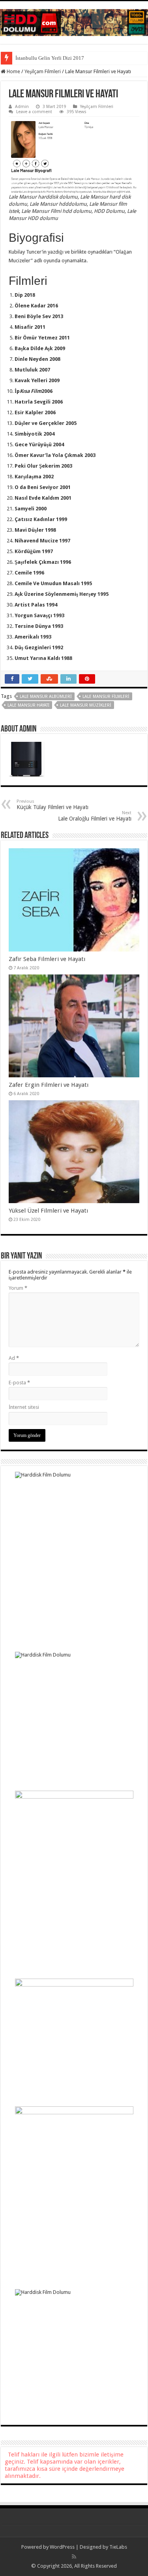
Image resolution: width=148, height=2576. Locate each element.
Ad (14, 1358)
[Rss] (74, 2557)
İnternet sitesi (24, 1407)
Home (13, 71)
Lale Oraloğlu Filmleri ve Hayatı (95, 816)
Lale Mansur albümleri (46, 697)
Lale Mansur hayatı (28, 705)
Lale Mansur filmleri (106, 697)
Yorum (18, 1288)
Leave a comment (34, 112)
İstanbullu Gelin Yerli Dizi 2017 (50, 58)
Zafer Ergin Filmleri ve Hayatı (49, 1085)
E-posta (19, 1383)
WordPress (62, 2547)
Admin (22, 107)
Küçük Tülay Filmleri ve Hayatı (52, 805)
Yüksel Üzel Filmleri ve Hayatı (48, 1211)
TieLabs (118, 2547)
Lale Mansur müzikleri (86, 705)
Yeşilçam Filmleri (43, 71)
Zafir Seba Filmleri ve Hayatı (47, 959)
